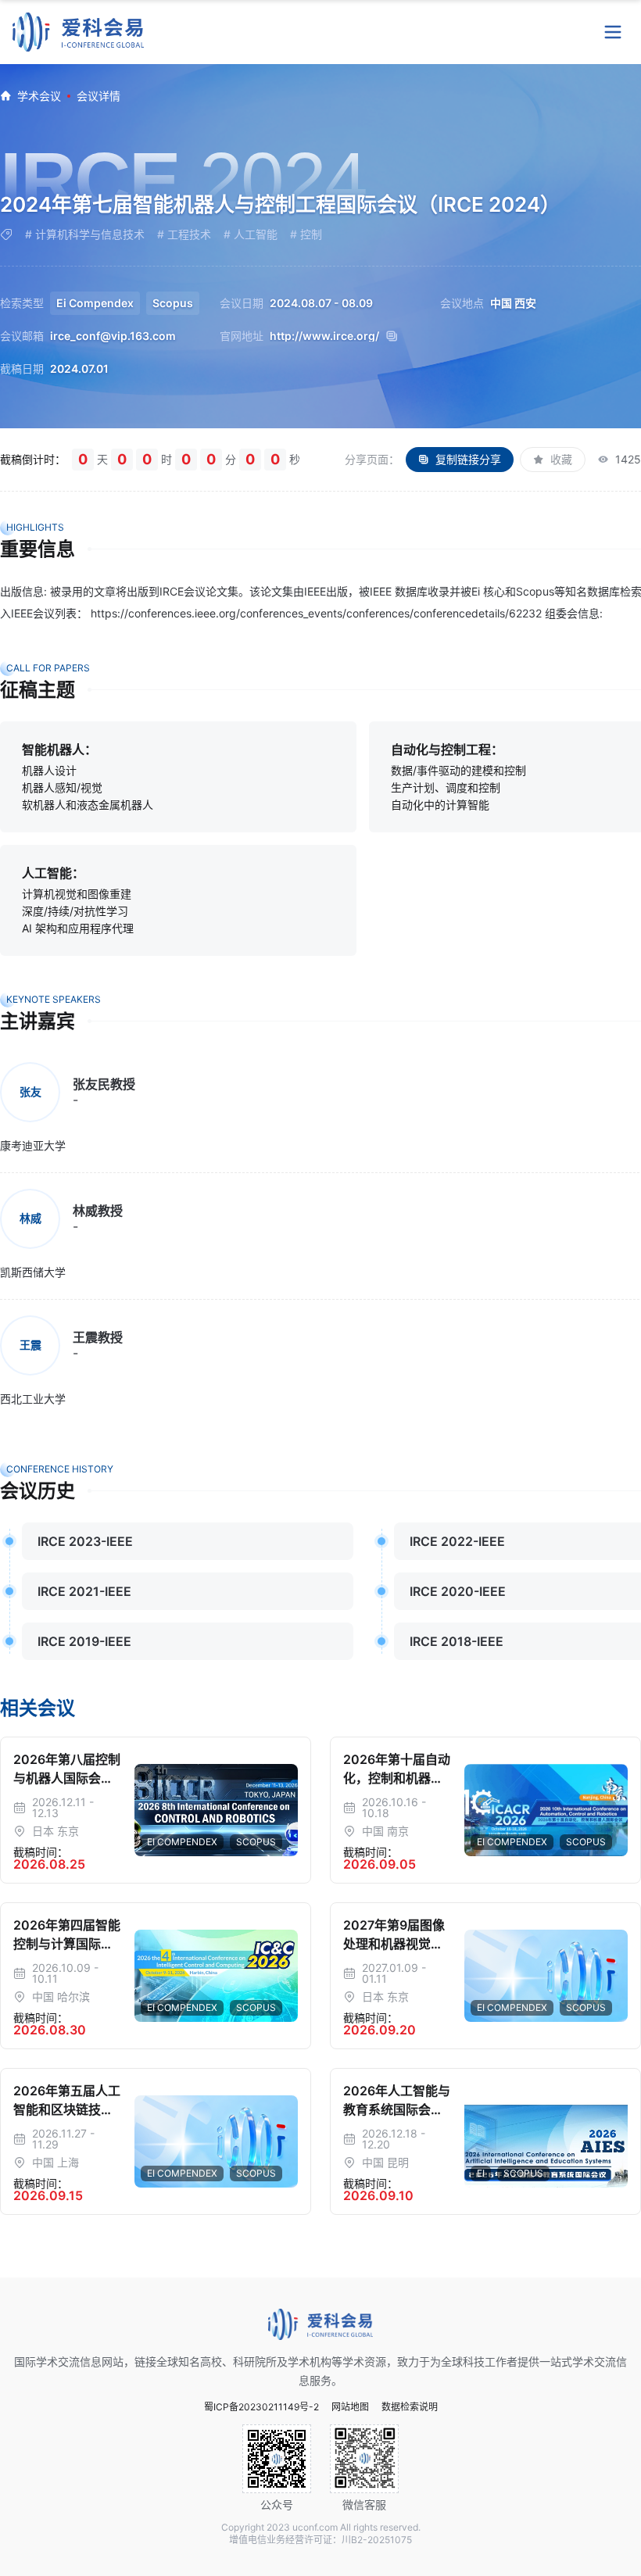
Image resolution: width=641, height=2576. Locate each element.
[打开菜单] (613, 32)
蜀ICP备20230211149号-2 (261, 2407)
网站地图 (350, 2407)
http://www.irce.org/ (324, 336)
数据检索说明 (410, 2407)
